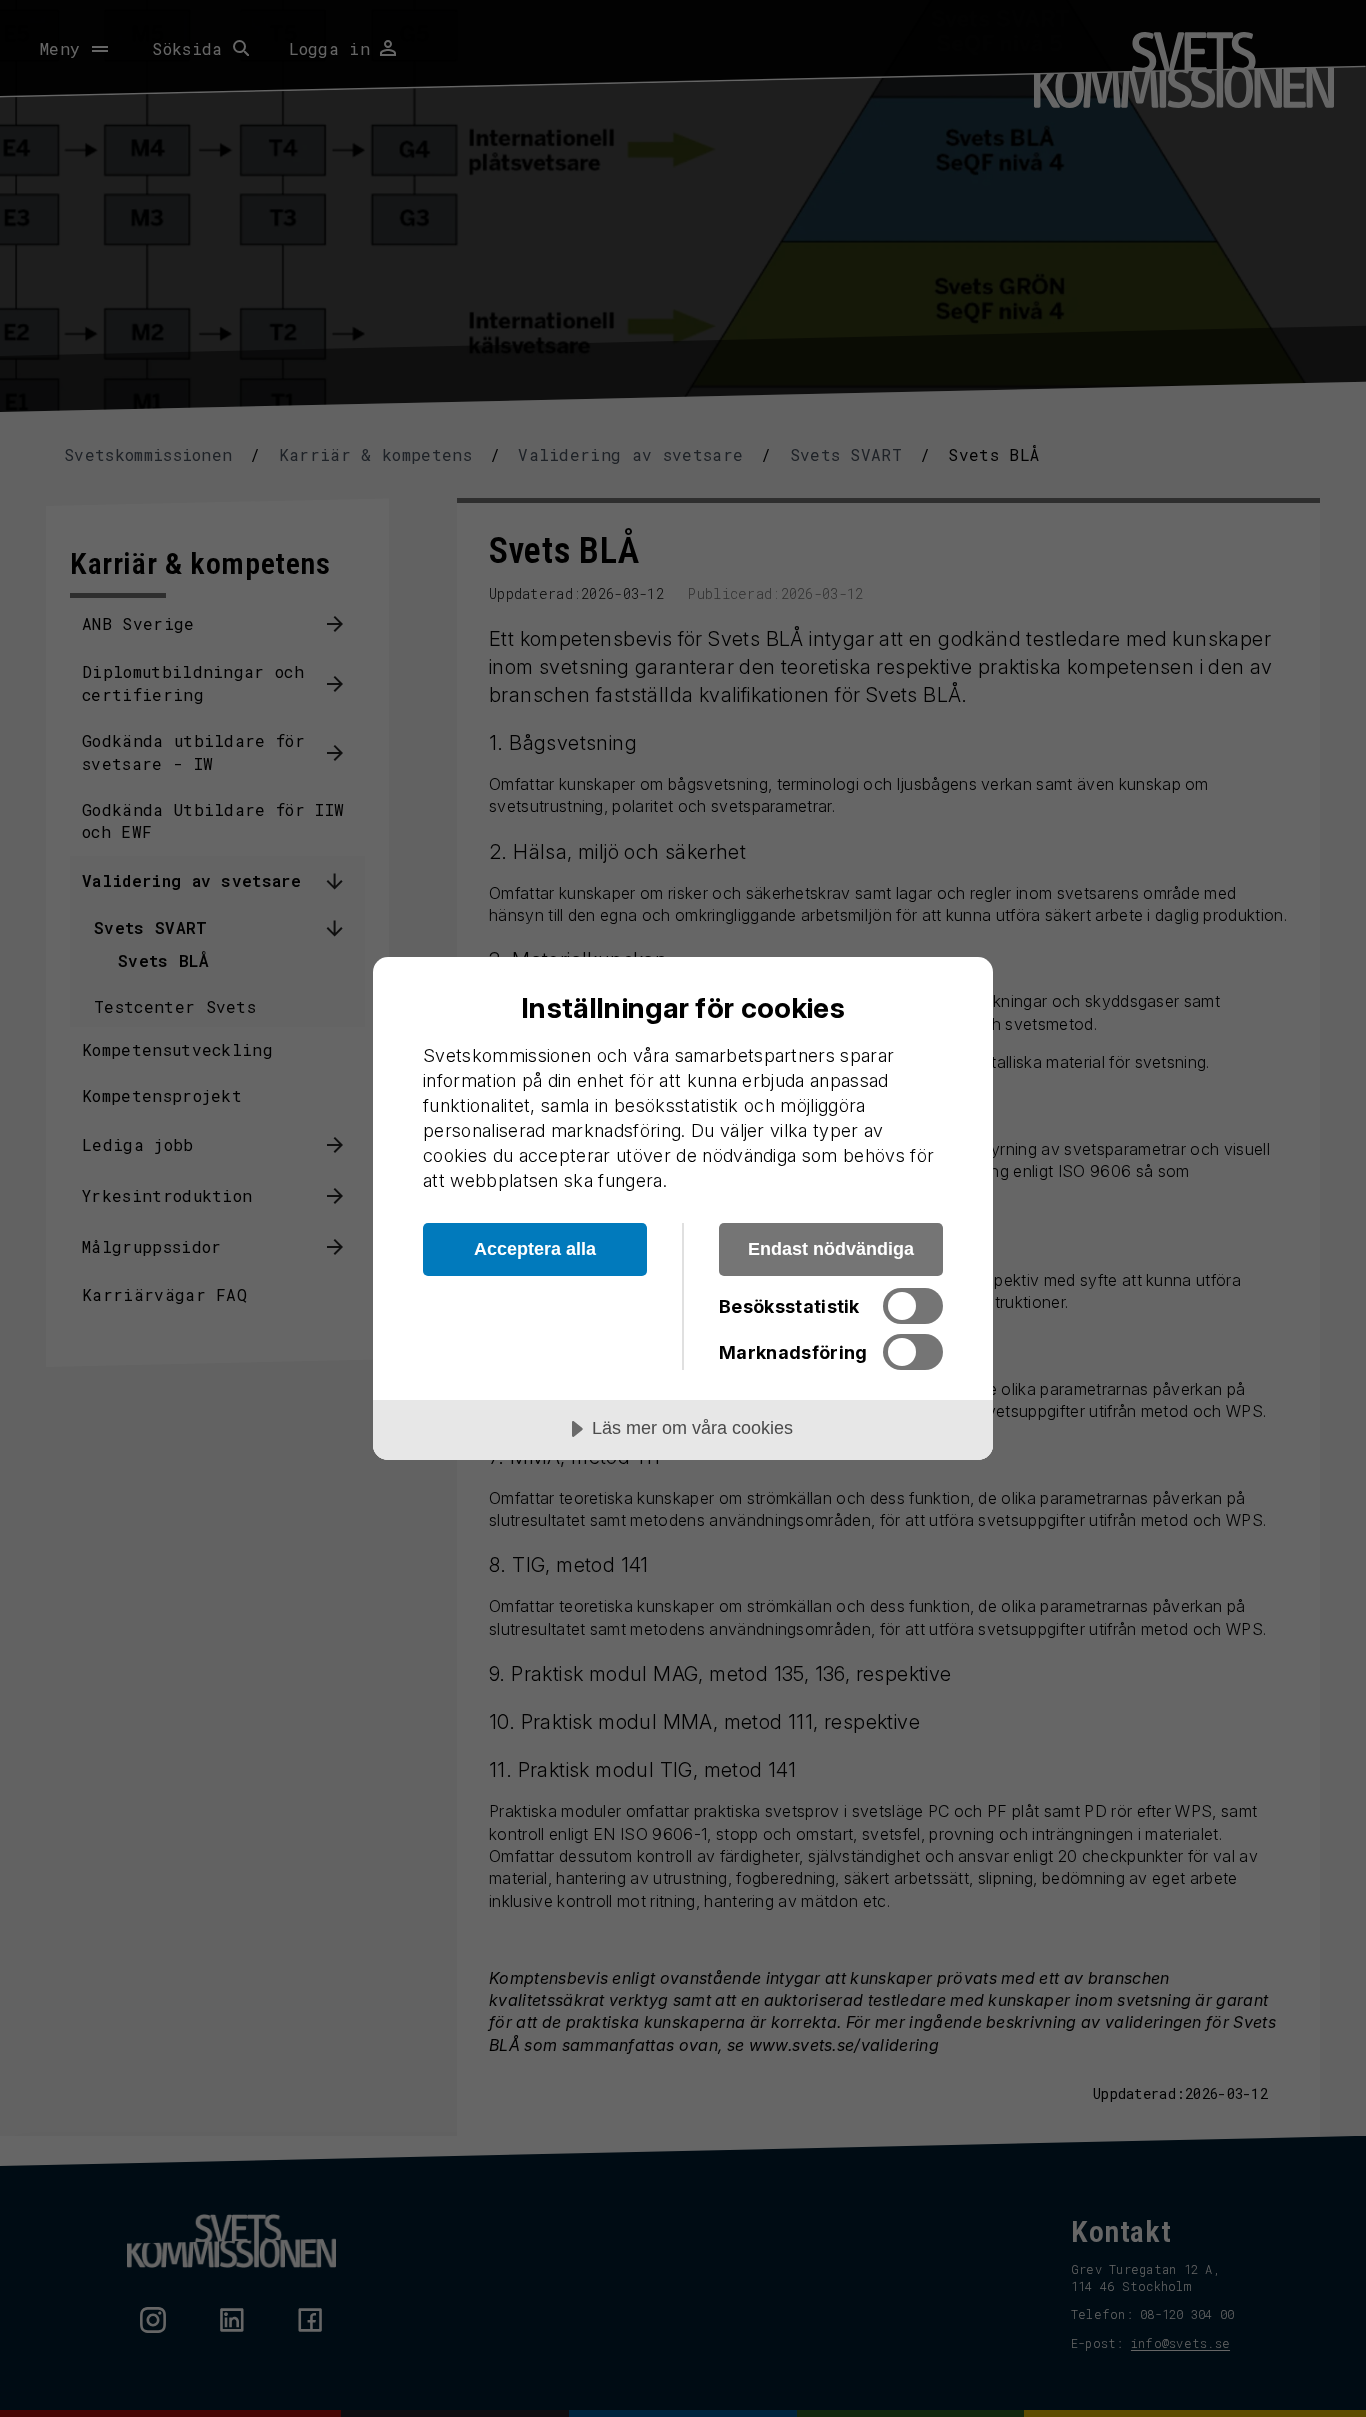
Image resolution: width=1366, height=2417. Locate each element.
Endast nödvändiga (831, 1249)
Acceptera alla (535, 1249)
